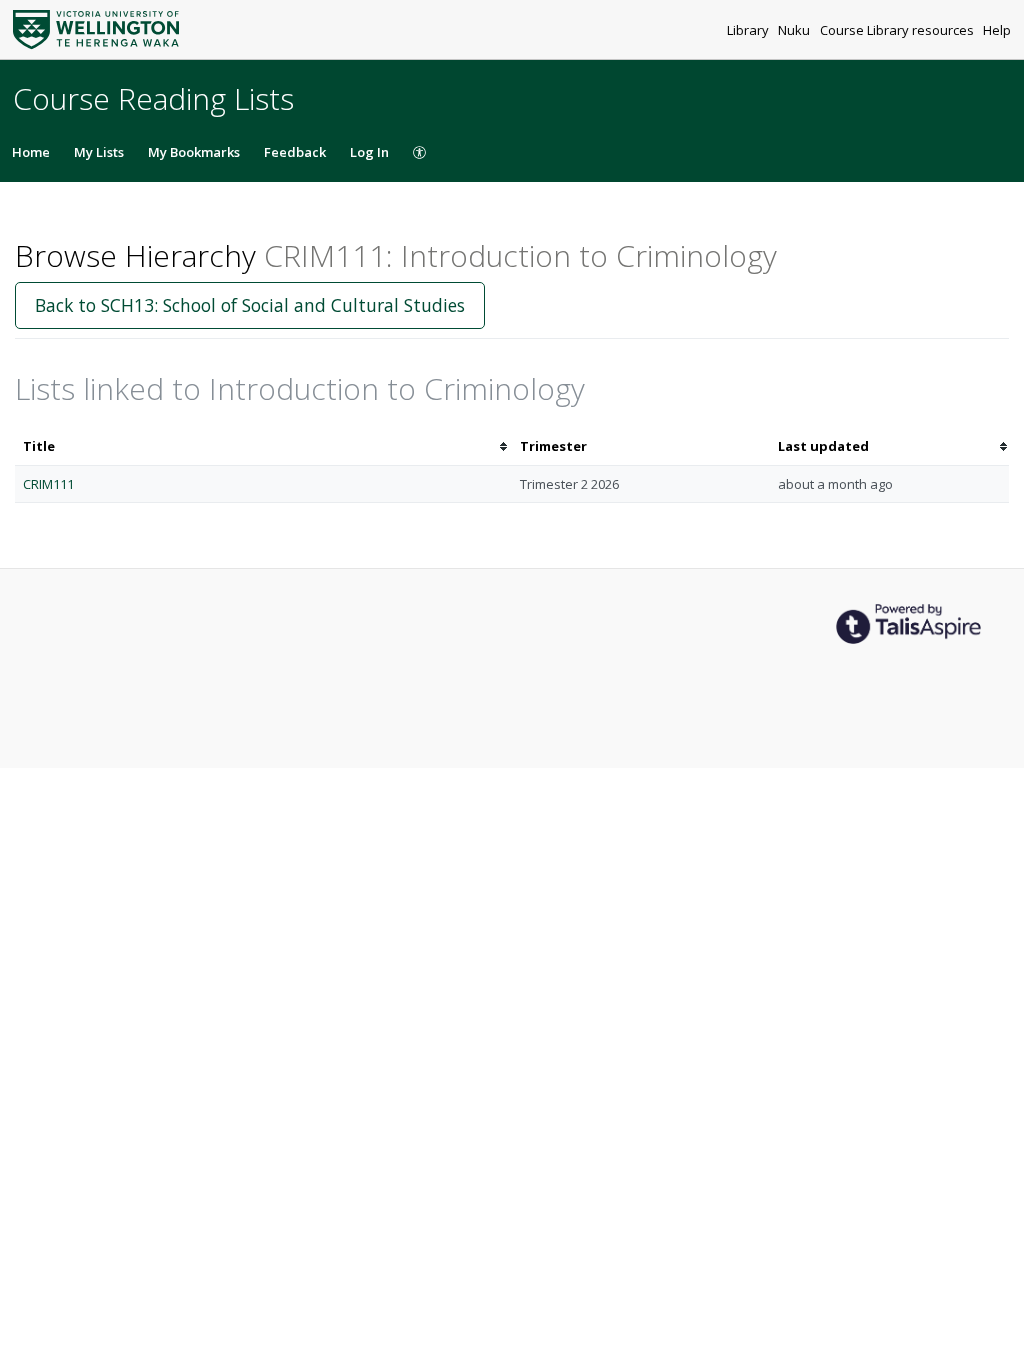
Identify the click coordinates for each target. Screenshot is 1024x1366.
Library (749, 30)
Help (997, 30)
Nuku (795, 30)
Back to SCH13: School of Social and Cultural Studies (250, 305)
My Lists (99, 152)
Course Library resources (898, 30)
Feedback (295, 152)
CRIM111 (48, 484)
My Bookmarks (194, 152)
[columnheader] (263, 446)
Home (31, 152)
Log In (369, 152)
